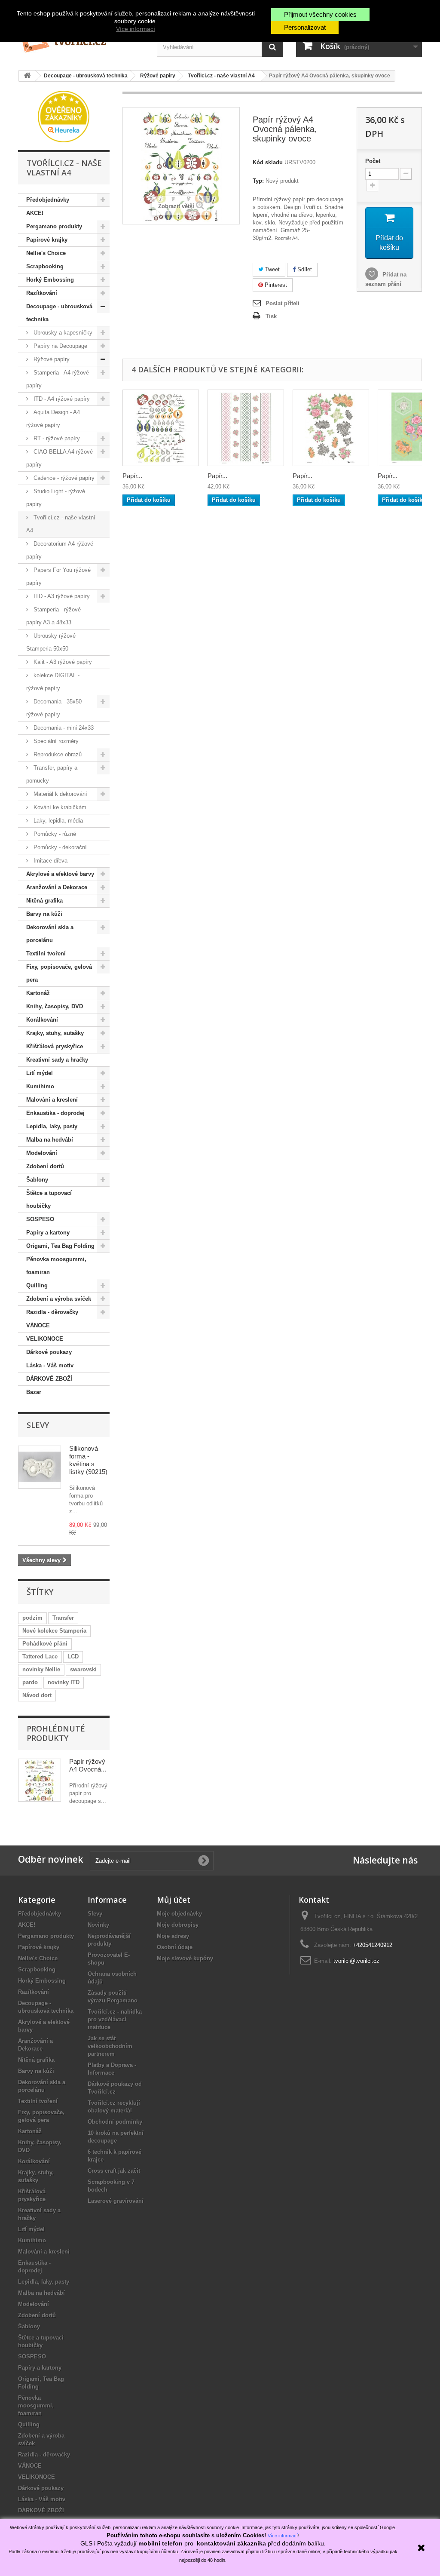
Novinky (98, 1925)
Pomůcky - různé (54, 834)
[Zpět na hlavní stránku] (27, 76)
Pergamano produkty (54, 226)
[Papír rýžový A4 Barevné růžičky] (331, 428)
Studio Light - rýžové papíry (56, 498)
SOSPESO (40, 1219)
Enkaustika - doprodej (55, 1113)
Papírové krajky (47, 240)
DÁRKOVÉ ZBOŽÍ (49, 1379)
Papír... (132, 476)
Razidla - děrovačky (52, 1312)
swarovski (83, 1669)
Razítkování (42, 293)
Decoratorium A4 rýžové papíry (60, 550)
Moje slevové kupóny (185, 1958)
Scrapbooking (45, 266)
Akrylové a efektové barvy (60, 874)
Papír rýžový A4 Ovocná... (88, 1765)
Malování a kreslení (52, 1100)
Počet (373, 161)
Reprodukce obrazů (57, 754)
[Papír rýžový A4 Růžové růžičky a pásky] (246, 428)
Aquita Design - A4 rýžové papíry (53, 419)
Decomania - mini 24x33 (63, 728)
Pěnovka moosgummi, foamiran (56, 1266)
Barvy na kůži (44, 914)
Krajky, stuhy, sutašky (55, 1033)
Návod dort (37, 1695)
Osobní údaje (175, 1947)
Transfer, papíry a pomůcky (52, 774)
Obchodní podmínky (115, 2122)
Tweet (272, 269)
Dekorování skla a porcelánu (50, 934)
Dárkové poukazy (49, 1352)
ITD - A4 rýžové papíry (61, 399)
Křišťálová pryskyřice (55, 1046)
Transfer (63, 1618)
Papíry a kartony (48, 1233)
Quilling (37, 1285)
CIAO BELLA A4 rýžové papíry (60, 458)
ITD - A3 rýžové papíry (61, 596)
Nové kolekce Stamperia (54, 1631)
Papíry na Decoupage (60, 346)
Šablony (37, 1180)
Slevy (38, 1425)
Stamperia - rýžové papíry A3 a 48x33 (53, 616)
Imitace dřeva (50, 861)
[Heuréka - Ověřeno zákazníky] (64, 116)
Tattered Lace (40, 1656)
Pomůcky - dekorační (59, 847)
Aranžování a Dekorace (57, 887)
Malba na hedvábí (50, 1140)
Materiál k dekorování (60, 794)
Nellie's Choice (46, 253)
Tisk (271, 316)
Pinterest (275, 285)
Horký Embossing (50, 280)
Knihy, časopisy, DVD (55, 1006)
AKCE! (35, 213)
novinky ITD (64, 1682)
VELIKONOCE (45, 1339)
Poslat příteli (283, 303)
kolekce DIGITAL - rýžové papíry (53, 682)
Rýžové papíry (51, 359)
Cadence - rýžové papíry (63, 478)
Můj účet (174, 1900)
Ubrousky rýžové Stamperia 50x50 (51, 642)
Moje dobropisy (178, 1925)
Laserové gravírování (116, 2201)
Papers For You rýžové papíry (58, 576)
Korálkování (42, 1020)
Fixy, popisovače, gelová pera (59, 973)
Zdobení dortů (45, 1166)
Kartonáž (38, 993)
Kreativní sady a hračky (57, 1060)
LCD (73, 1656)
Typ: (258, 181)
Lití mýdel (40, 1073)
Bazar (34, 1392)
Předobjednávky (48, 200)
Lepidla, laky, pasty (52, 1126)
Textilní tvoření (46, 953)
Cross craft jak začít (114, 2171)
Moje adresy (173, 1936)
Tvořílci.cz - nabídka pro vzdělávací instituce (115, 2019)
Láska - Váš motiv (50, 1365)
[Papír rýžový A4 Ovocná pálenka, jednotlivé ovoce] (161, 428)
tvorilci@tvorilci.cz (356, 1961)
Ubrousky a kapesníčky (62, 333)
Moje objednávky (179, 1914)
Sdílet (304, 269)
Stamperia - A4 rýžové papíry (58, 379)
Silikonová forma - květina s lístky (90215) (88, 1460)
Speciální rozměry (55, 741)
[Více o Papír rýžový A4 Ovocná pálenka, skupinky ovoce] (40, 1780)
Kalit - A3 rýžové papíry (62, 662)
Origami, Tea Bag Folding (60, 1246)
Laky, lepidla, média (57, 821)
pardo (30, 1682)
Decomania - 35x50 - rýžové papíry (56, 708)
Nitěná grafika (44, 901)
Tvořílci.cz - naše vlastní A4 (61, 524)
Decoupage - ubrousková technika (59, 313)
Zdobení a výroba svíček (59, 1299)
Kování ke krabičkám (59, 807)
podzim (32, 1618)
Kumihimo (40, 1086)
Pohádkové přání (45, 1644)
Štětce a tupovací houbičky (49, 1199)
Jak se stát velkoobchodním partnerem (110, 2046)
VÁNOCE (38, 1325)
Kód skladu (268, 162)
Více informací (136, 29)
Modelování (42, 1153)
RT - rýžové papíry (56, 438)
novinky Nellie (41, 1669)
